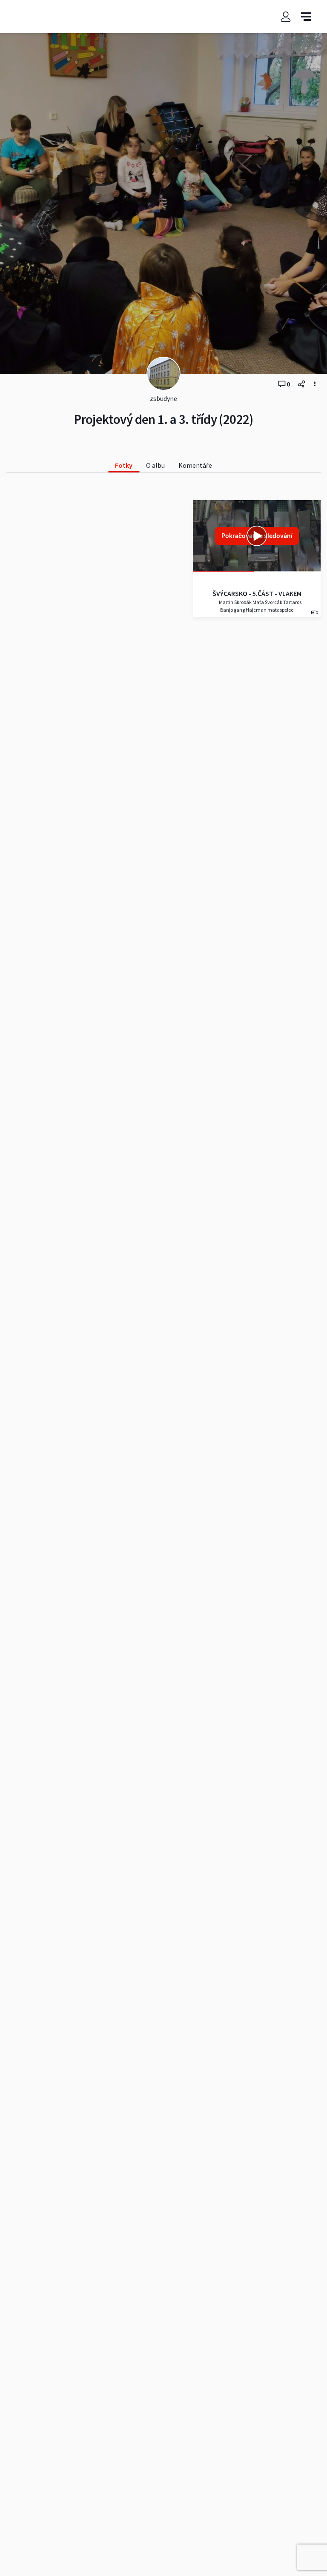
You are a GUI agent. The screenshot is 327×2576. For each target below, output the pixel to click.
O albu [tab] (155, 465)
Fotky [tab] (124, 465)
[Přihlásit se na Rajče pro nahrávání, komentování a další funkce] (286, 17)
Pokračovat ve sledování (257, 536)
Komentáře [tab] (195, 465)
